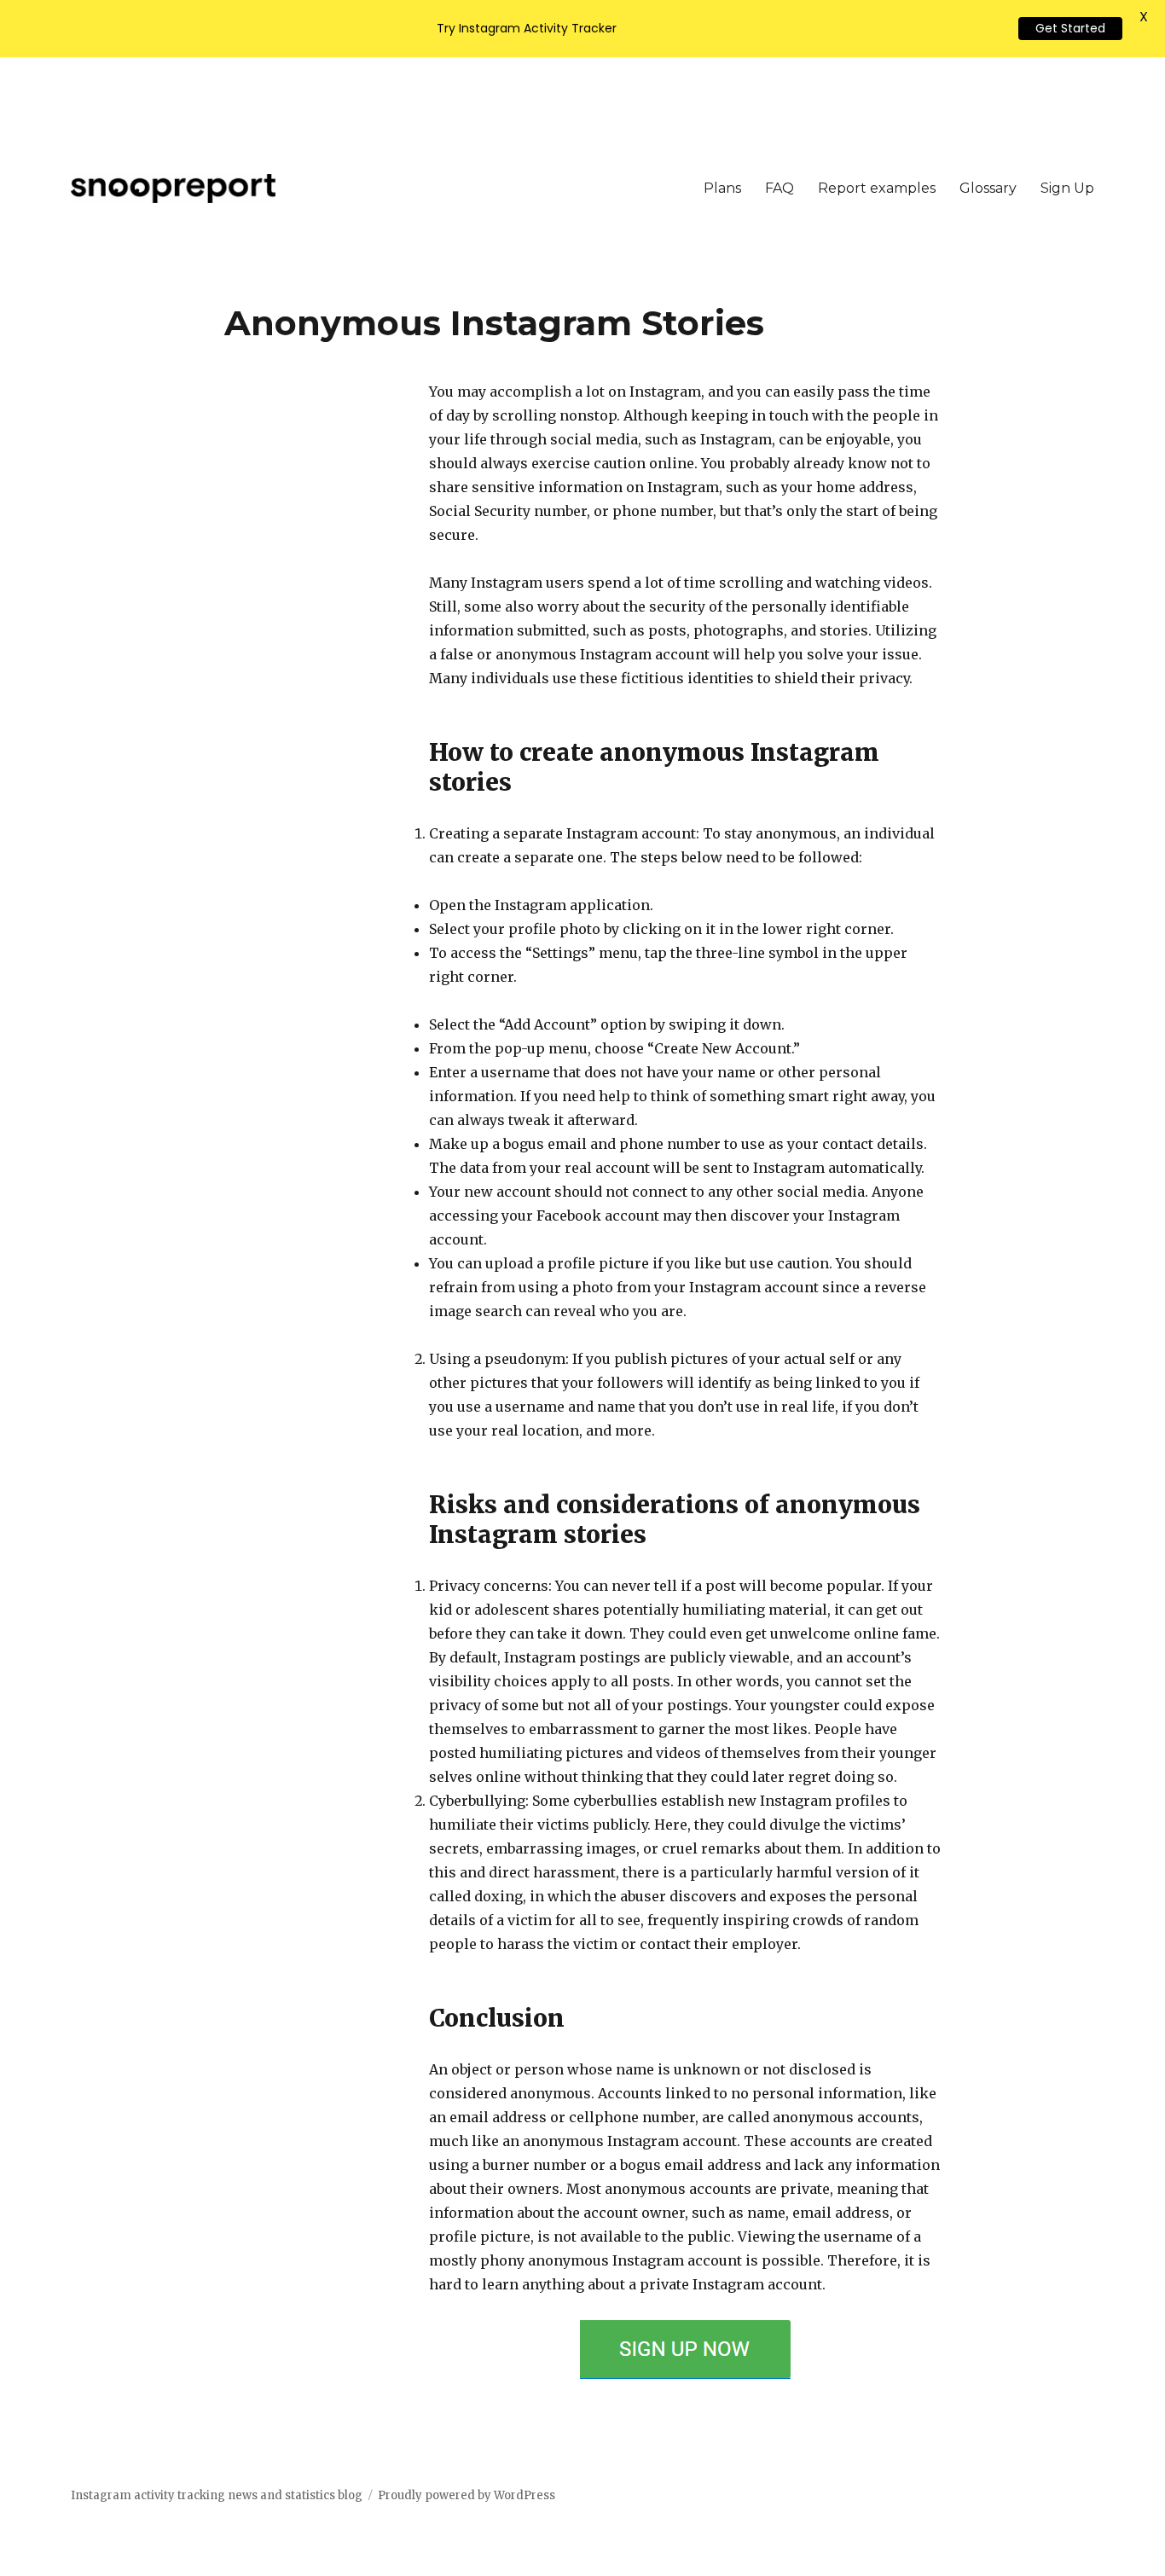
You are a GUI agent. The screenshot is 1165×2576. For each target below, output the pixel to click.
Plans (722, 188)
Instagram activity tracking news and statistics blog (217, 2495)
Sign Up (1067, 188)
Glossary (988, 188)
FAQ (780, 188)
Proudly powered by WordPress (467, 2495)
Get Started (1070, 28)
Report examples (877, 188)
